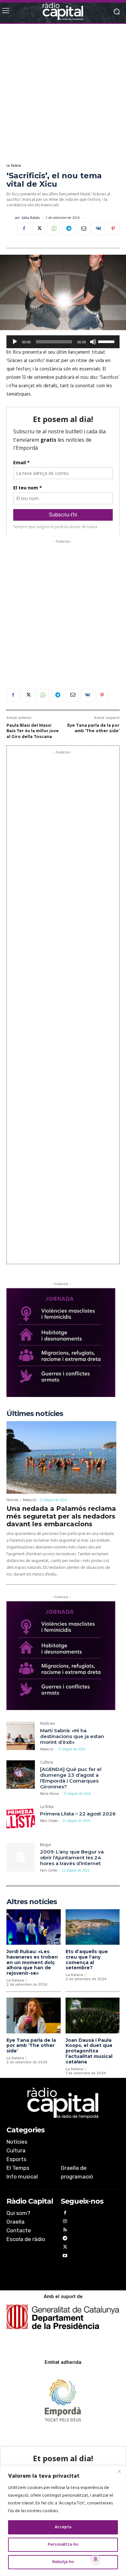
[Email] (83, 229)
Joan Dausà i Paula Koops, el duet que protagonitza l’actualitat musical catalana (89, 2051)
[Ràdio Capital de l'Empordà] (63, 11)
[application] (63, 342)
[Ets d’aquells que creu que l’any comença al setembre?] (93, 1927)
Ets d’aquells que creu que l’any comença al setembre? (87, 1960)
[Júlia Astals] (11, 218)
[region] (63, 2521)
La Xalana (14, 166)
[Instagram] (65, 2222)
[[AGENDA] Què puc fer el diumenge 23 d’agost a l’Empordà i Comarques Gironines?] (21, 1775)
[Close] (119, 2471)
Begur (46, 1846)
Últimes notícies (35, 1414)
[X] (39, 229)
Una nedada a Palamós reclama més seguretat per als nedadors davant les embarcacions (61, 1516)
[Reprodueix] (15, 342)
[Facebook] (24, 229)
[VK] (98, 229)
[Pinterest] (113, 229)
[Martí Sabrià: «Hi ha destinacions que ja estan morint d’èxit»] (21, 1736)
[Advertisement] (63, 93)
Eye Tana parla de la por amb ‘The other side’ (31, 2046)
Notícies (12, 1500)
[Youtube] (65, 2257)
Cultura (47, 1763)
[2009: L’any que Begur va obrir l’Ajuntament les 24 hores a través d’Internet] (21, 1857)
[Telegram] (68, 229)
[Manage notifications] (96, 2559)
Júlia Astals (31, 218)
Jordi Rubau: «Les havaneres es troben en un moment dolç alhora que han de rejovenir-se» (32, 1962)
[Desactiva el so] (93, 342)
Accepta (63, 2527)
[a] (63, 2103)
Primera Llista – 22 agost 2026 (78, 1814)
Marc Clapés (49, 1821)
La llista (47, 1808)
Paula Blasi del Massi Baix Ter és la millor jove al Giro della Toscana (33, 731)
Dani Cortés (49, 1871)
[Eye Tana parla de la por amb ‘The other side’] (34, 2016)
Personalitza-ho (63, 2545)
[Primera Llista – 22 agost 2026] (21, 1819)
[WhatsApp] (54, 229)
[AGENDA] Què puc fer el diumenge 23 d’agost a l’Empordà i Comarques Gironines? (71, 1778)
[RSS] (65, 2231)
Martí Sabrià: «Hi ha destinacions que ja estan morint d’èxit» (72, 1736)
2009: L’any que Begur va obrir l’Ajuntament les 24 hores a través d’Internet (72, 1858)
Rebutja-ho (63, 2562)
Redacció (29, 1500)
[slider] (107, 341)
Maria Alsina (49, 1794)
